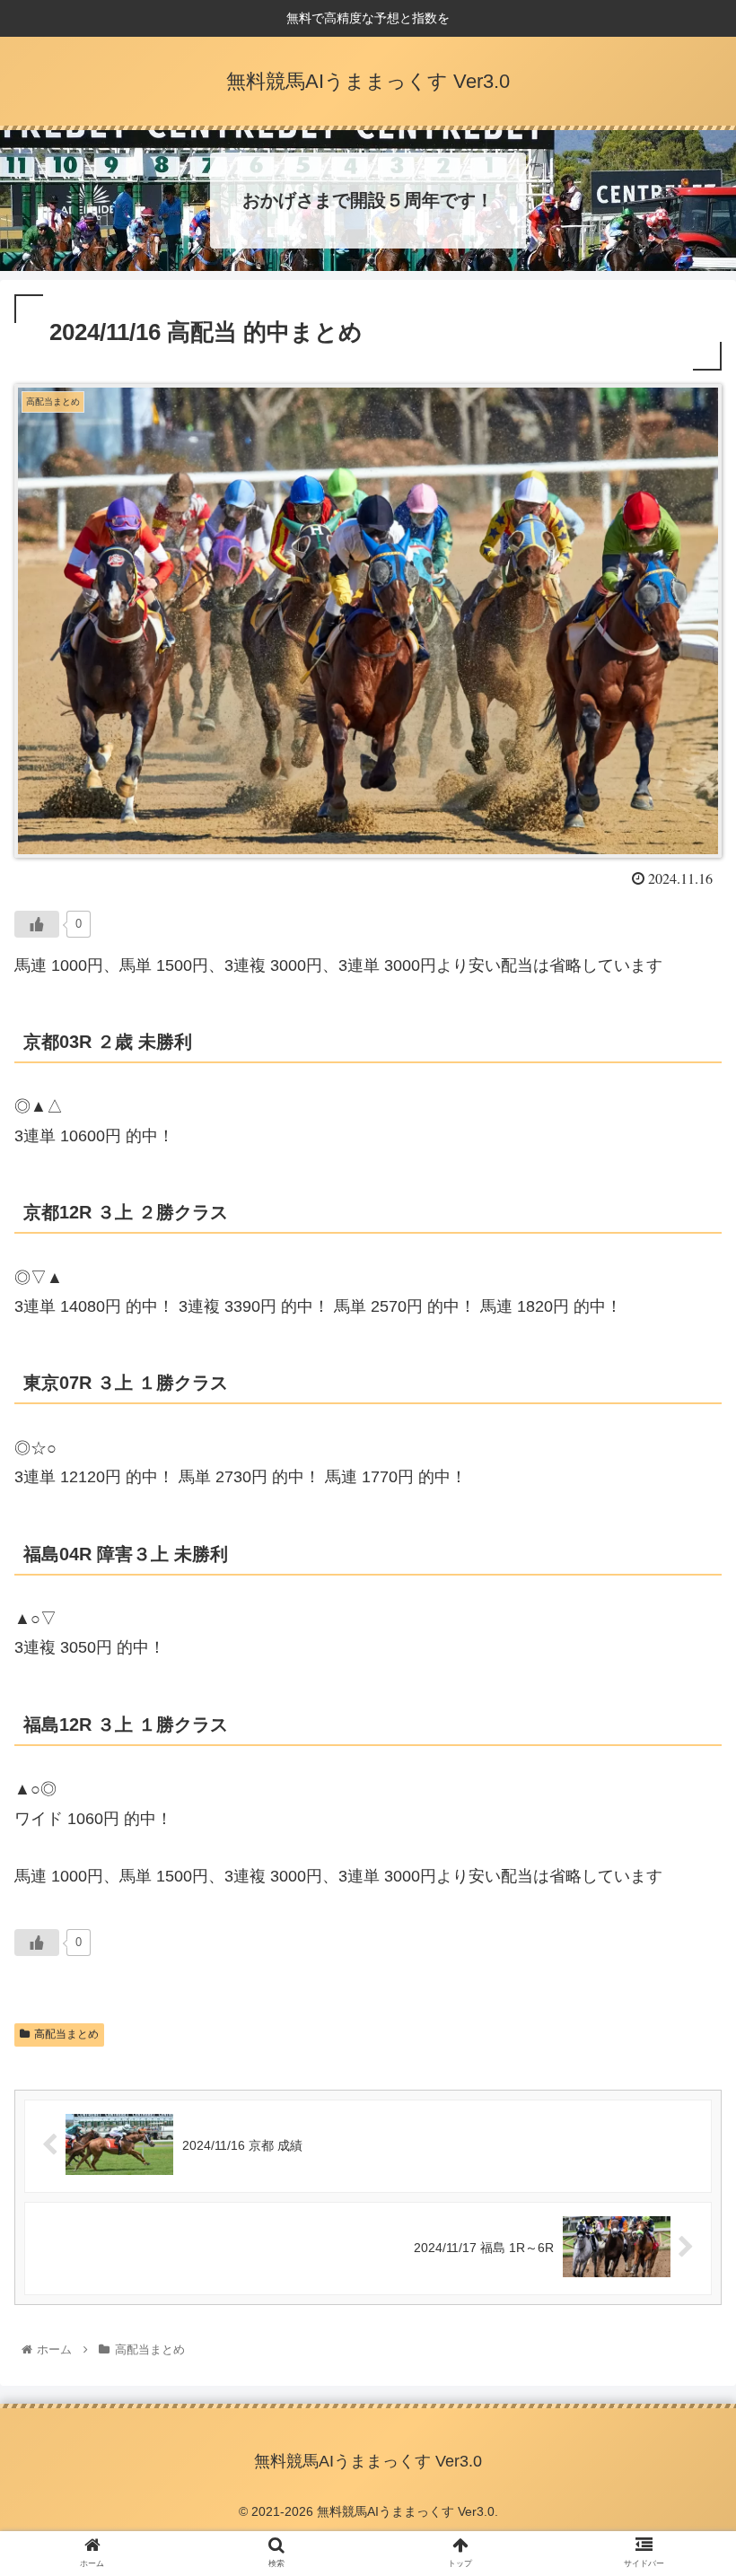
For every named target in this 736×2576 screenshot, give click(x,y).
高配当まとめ (66, 2034)
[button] (681, 1865)
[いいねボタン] (37, 924)
